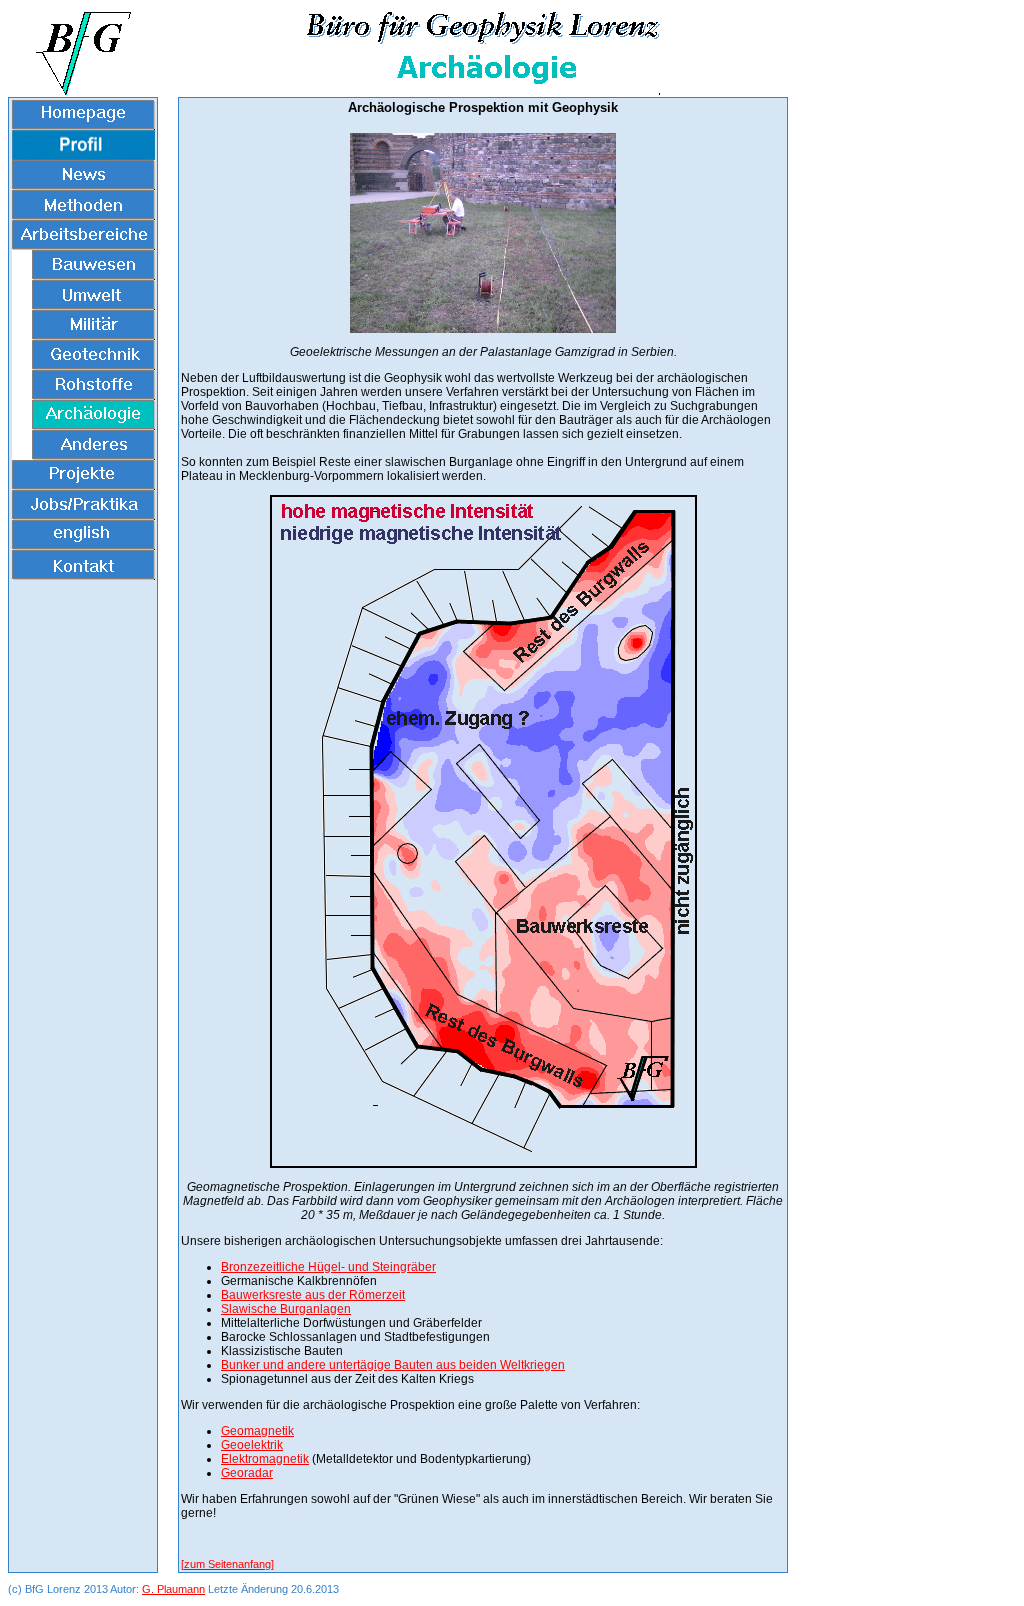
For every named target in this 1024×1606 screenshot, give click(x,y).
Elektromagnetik (265, 1459)
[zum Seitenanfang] (227, 1564)
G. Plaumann (173, 1589)
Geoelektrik (252, 1445)
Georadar (247, 1473)
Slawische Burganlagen (286, 1309)
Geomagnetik (257, 1431)
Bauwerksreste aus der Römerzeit (313, 1295)
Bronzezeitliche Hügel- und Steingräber (328, 1267)
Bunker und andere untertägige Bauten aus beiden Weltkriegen (393, 1365)
